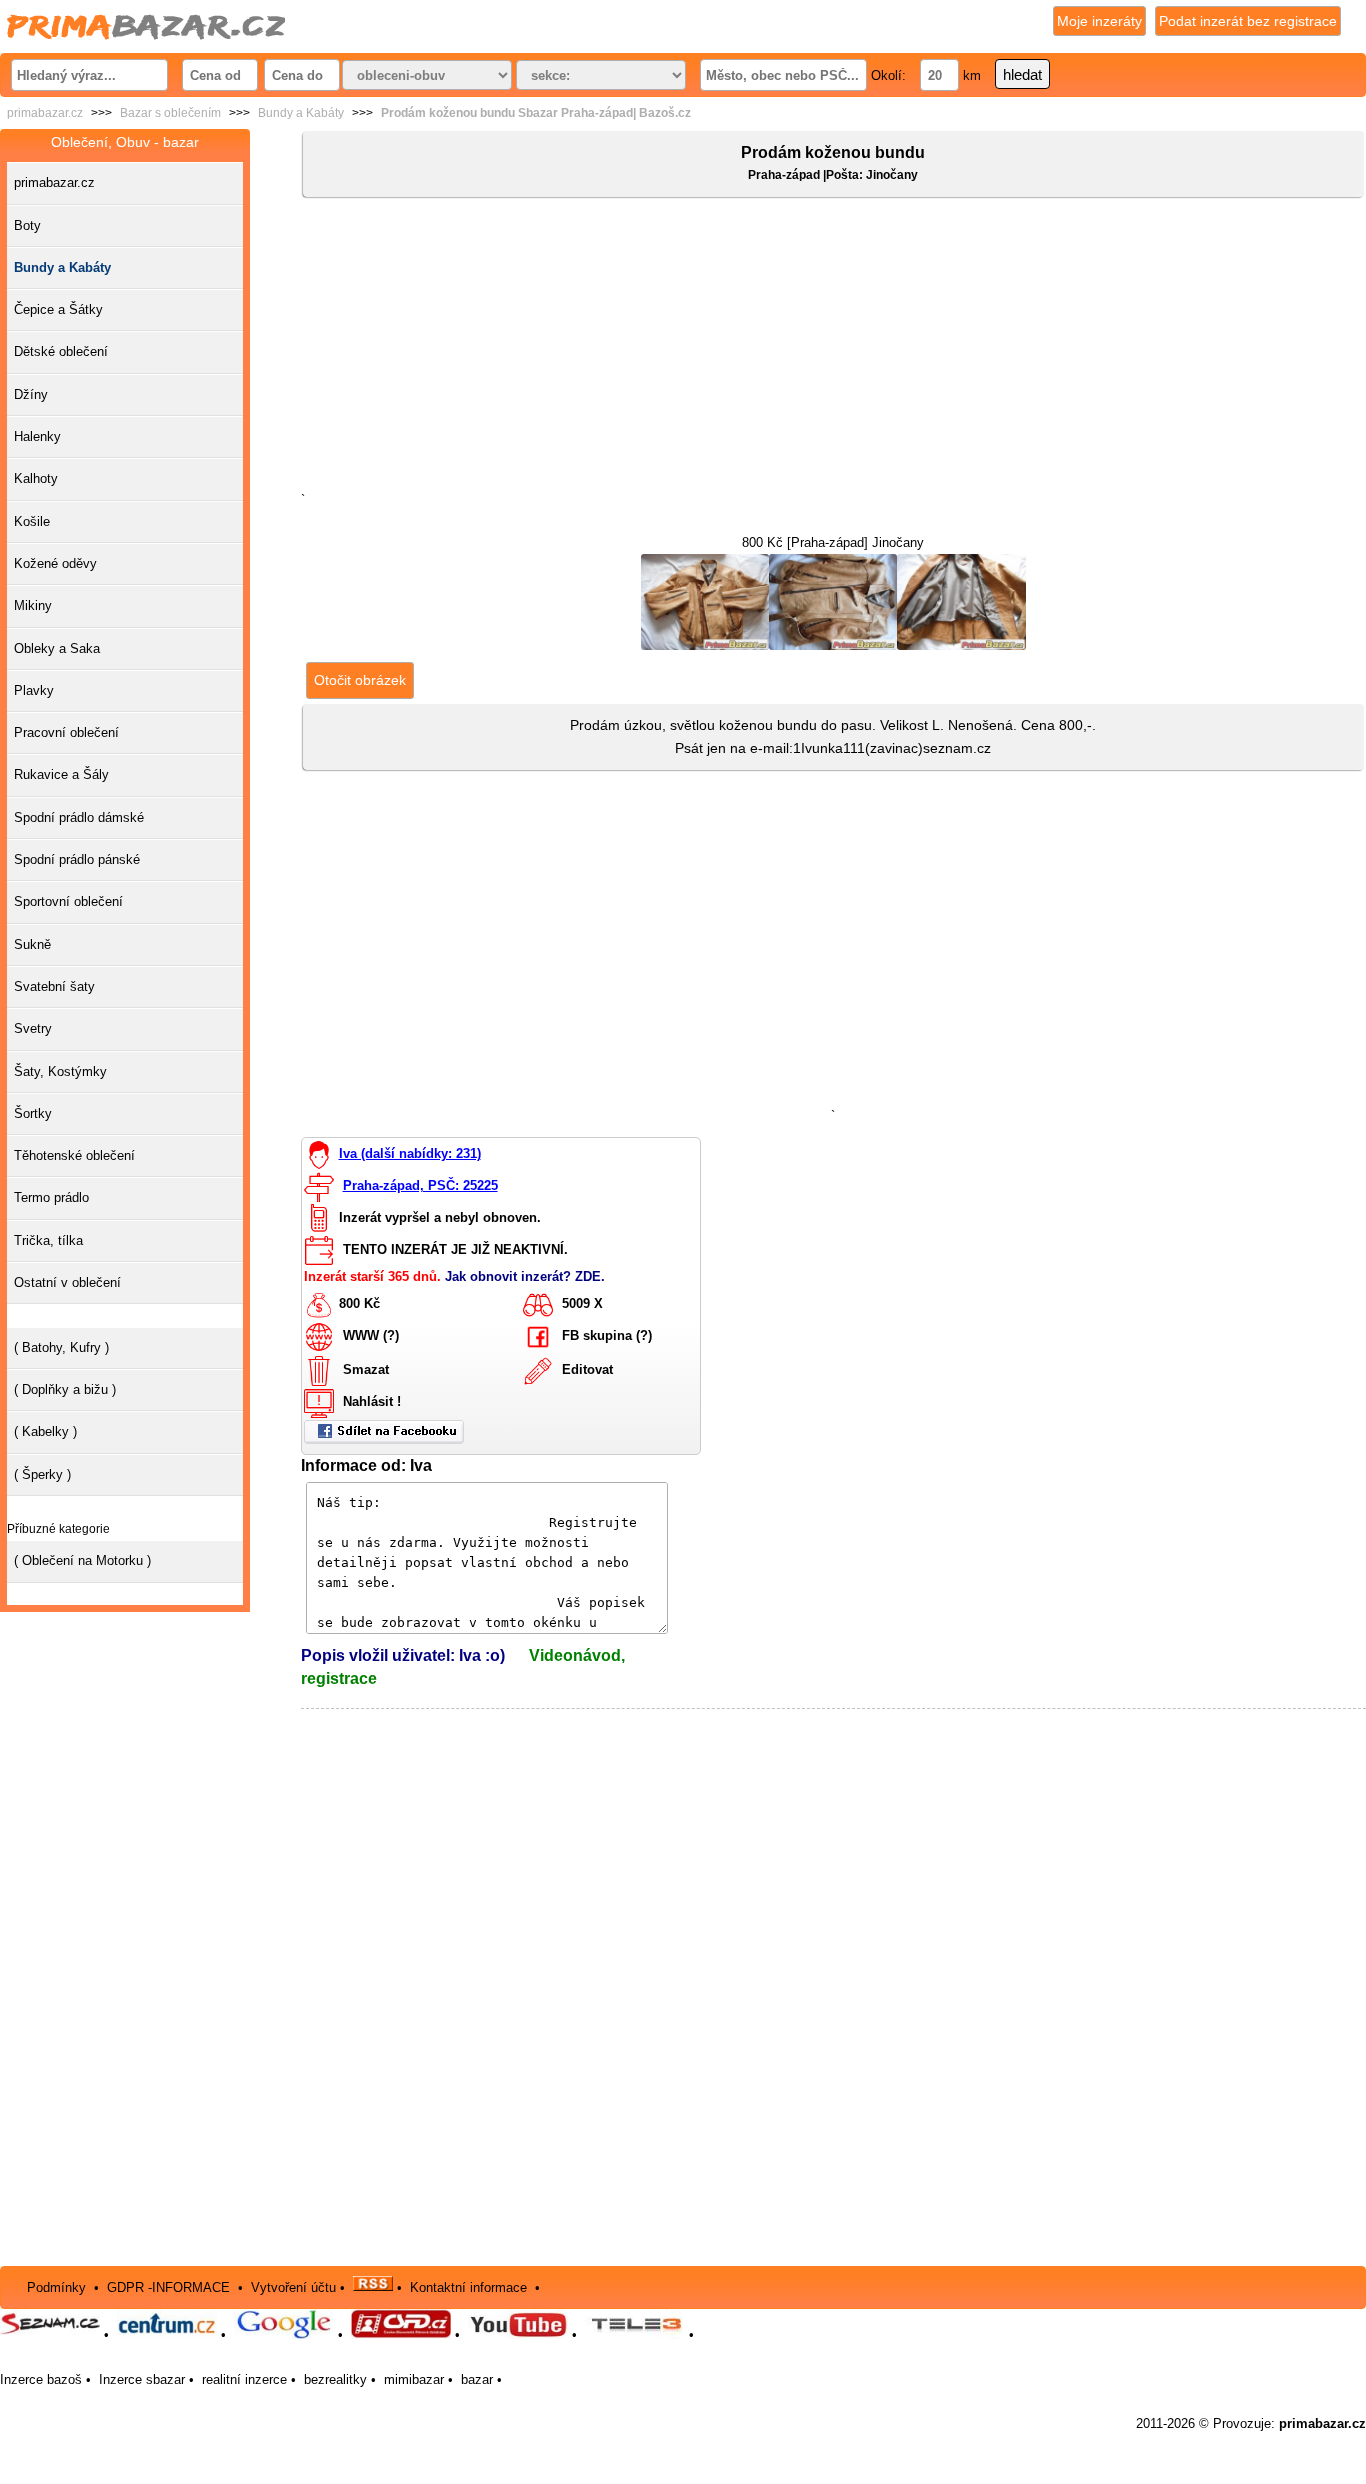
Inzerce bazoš (41, 2379)
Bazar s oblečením (170, 113)
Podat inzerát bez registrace (1248, 21)
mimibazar (414, 2379)
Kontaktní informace (468, 2286)
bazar (477, 2379)
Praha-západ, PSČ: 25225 (420, 1185)
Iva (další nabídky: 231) (410, 1153)
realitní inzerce (244, 2379)
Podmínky (56, 2286)
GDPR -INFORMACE (170, 2286)
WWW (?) (371, 1336)
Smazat (366, 1370)
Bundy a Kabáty (301, 113)
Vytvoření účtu (293, 2286)
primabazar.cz (45, 113)
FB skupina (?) (607, 1336)
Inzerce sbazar (142, 2379)
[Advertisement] (833, 349)
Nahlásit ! (372, 1402)
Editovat (587, 1370)
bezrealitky (335, 2379)
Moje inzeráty (1099, 21)
